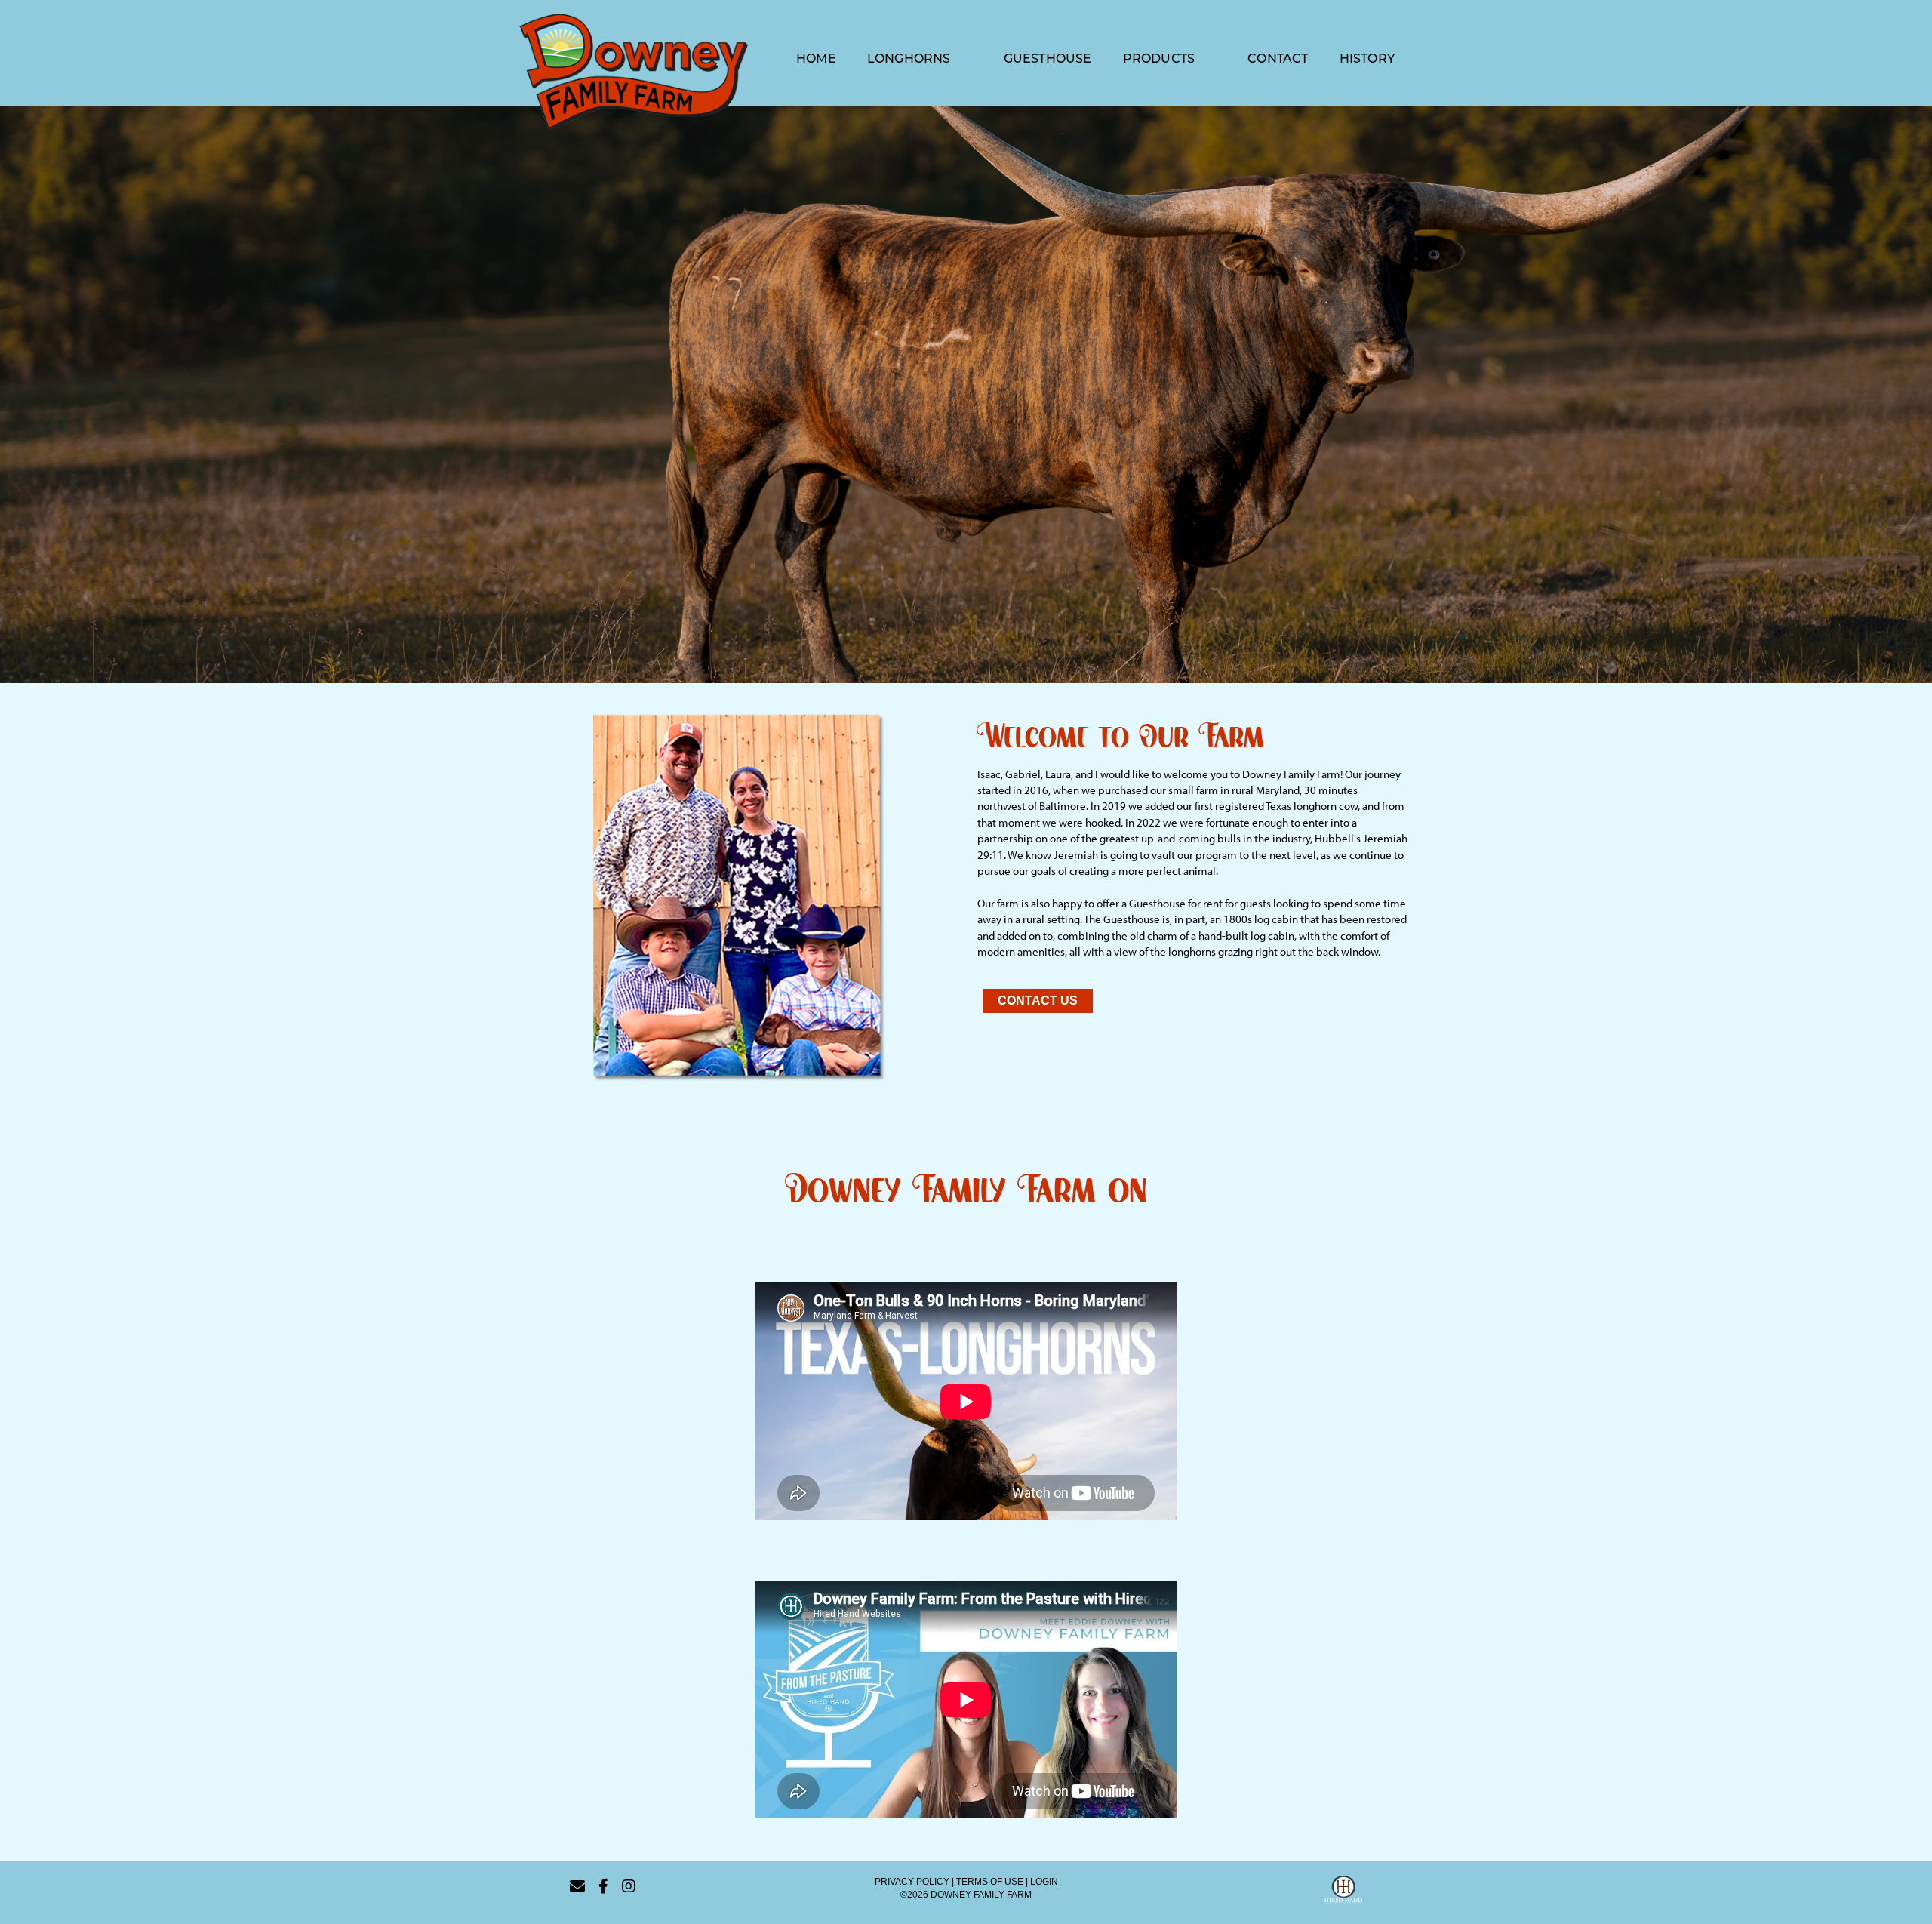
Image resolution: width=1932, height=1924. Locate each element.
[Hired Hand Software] (1343, 1892)
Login (1044, 1882)
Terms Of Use (990, 1882)
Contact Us (1038, 1000)
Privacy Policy (912, 1882)
